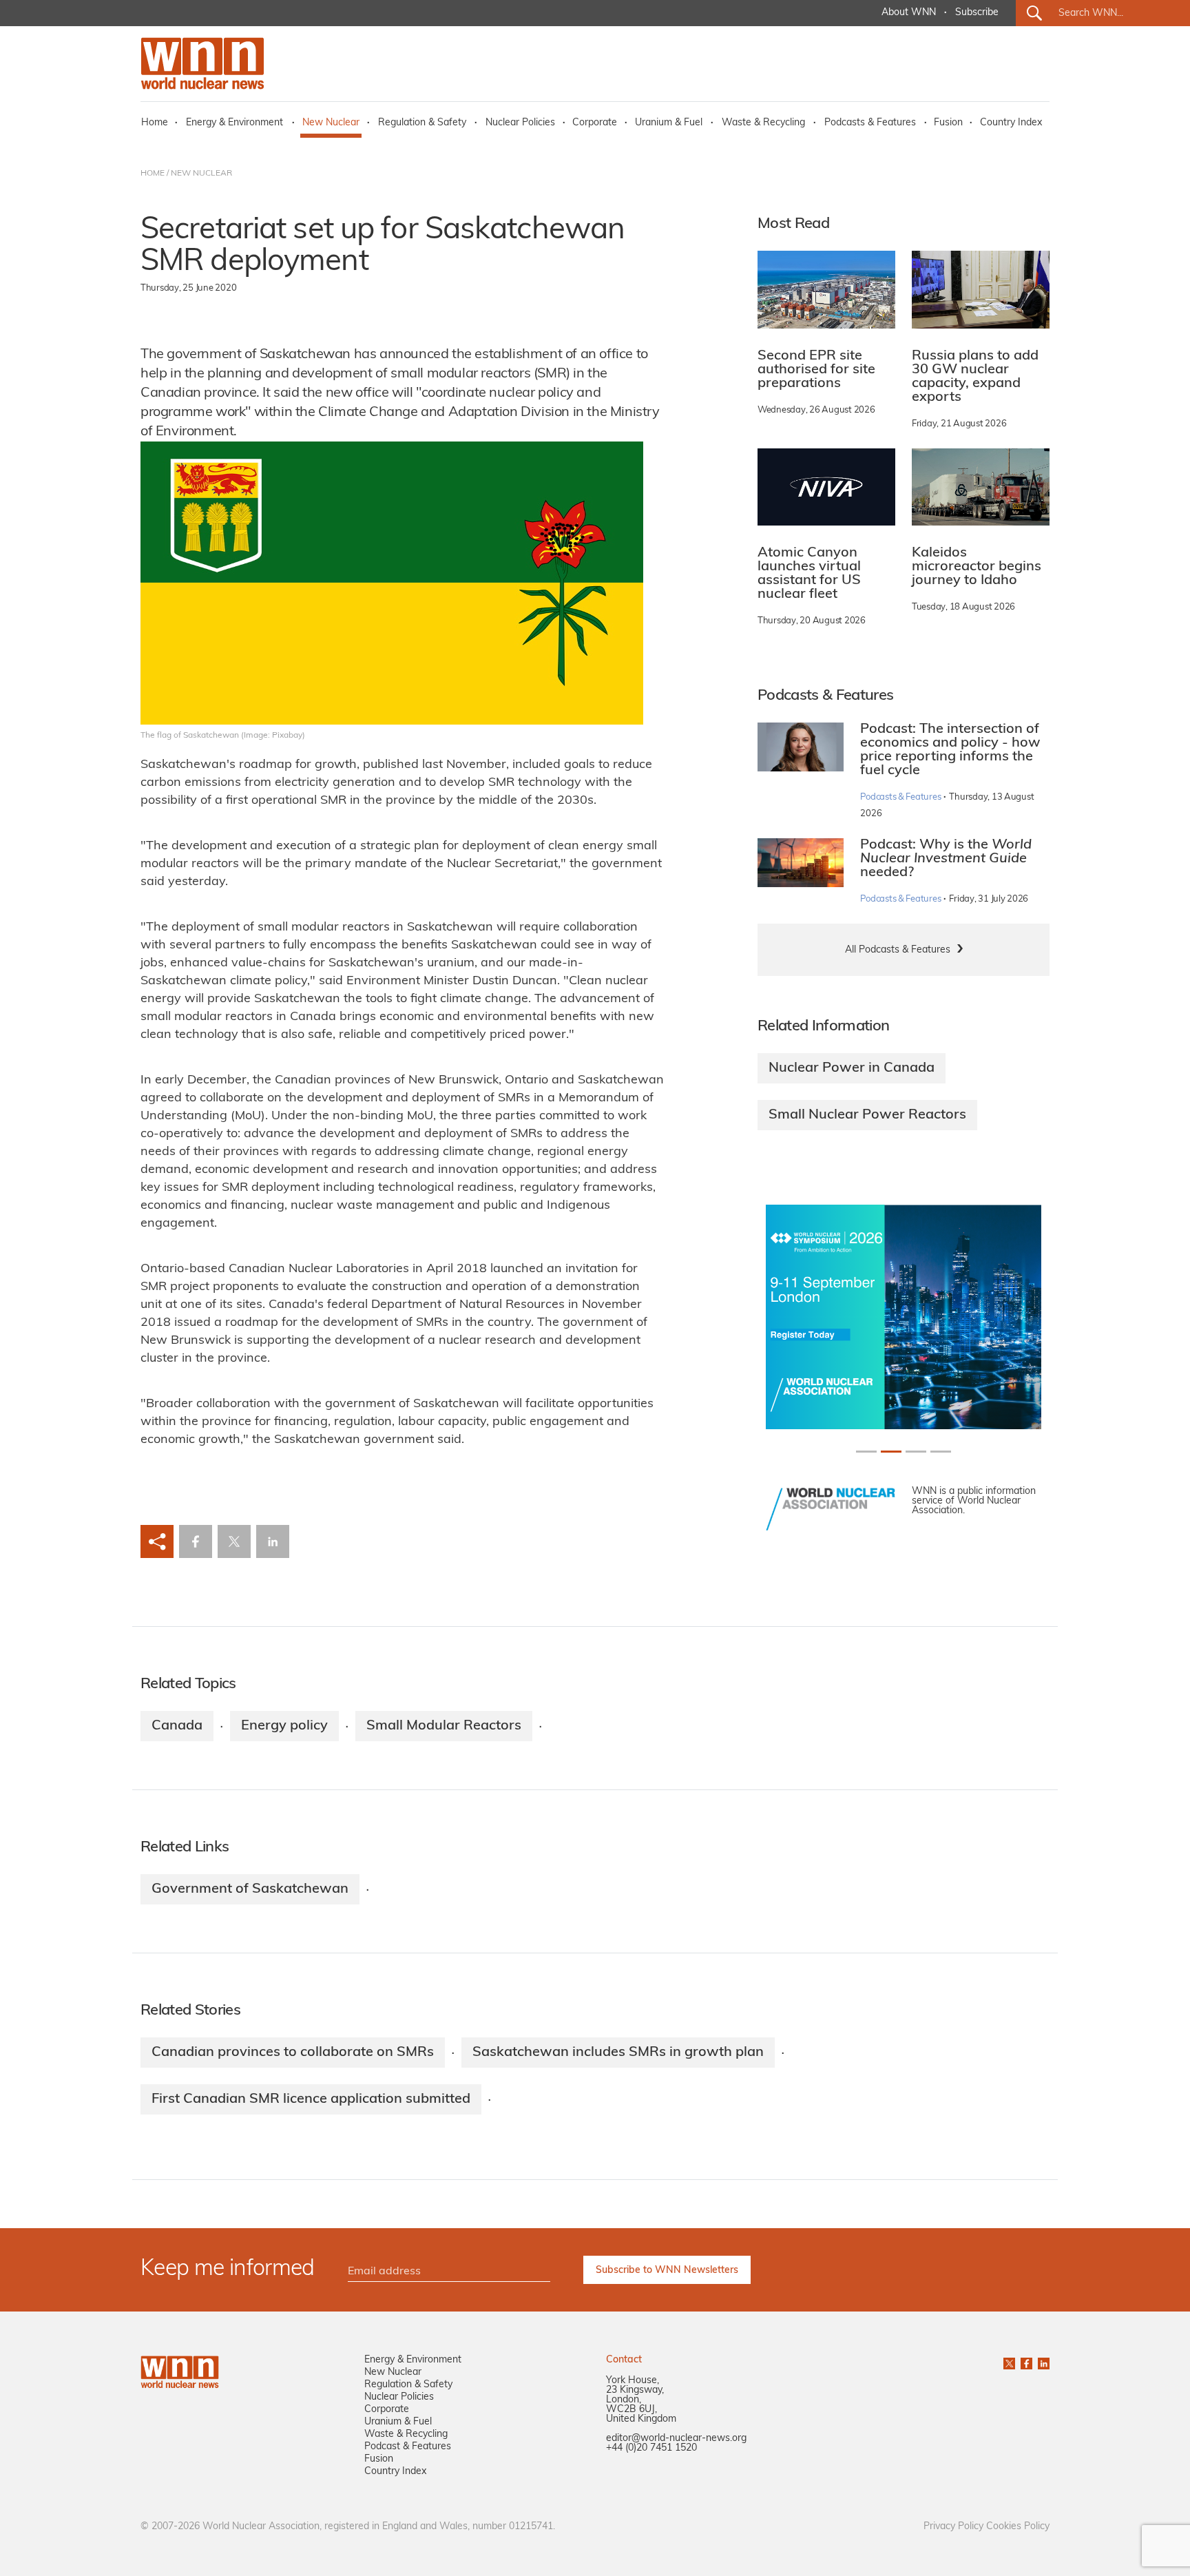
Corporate (595, 123)
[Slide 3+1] (941, 1452)
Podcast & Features (408, 2447)
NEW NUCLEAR (201, 174)
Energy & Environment (234, 123)
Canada (177, 1726)
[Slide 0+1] (866, 1452)
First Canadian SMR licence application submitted (311, 2099)
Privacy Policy (953, 2527)
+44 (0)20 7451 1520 (651, 2448)
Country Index (1011, 123)
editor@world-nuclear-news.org (676, 2439)
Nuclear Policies (520, 123)
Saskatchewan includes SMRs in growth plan (618, 2053)
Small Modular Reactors (444, 1726)
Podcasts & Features (870, 123)
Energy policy (284, 1726)
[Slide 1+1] (891, 1452)
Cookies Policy (1018, 2527)
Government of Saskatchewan (250, 1889)
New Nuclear (331, 123)
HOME (153, 174)
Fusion (948, 123)
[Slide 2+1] (916, 1452)
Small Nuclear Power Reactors (867, 1115)
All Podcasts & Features (898, 950)
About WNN (909, 13)
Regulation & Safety (422, 123)
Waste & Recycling (763, 123)
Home (155, 123)
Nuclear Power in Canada (852, 1068)
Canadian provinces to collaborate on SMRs (293, 2053)
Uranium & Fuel (669, 123)
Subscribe (977, 13)
